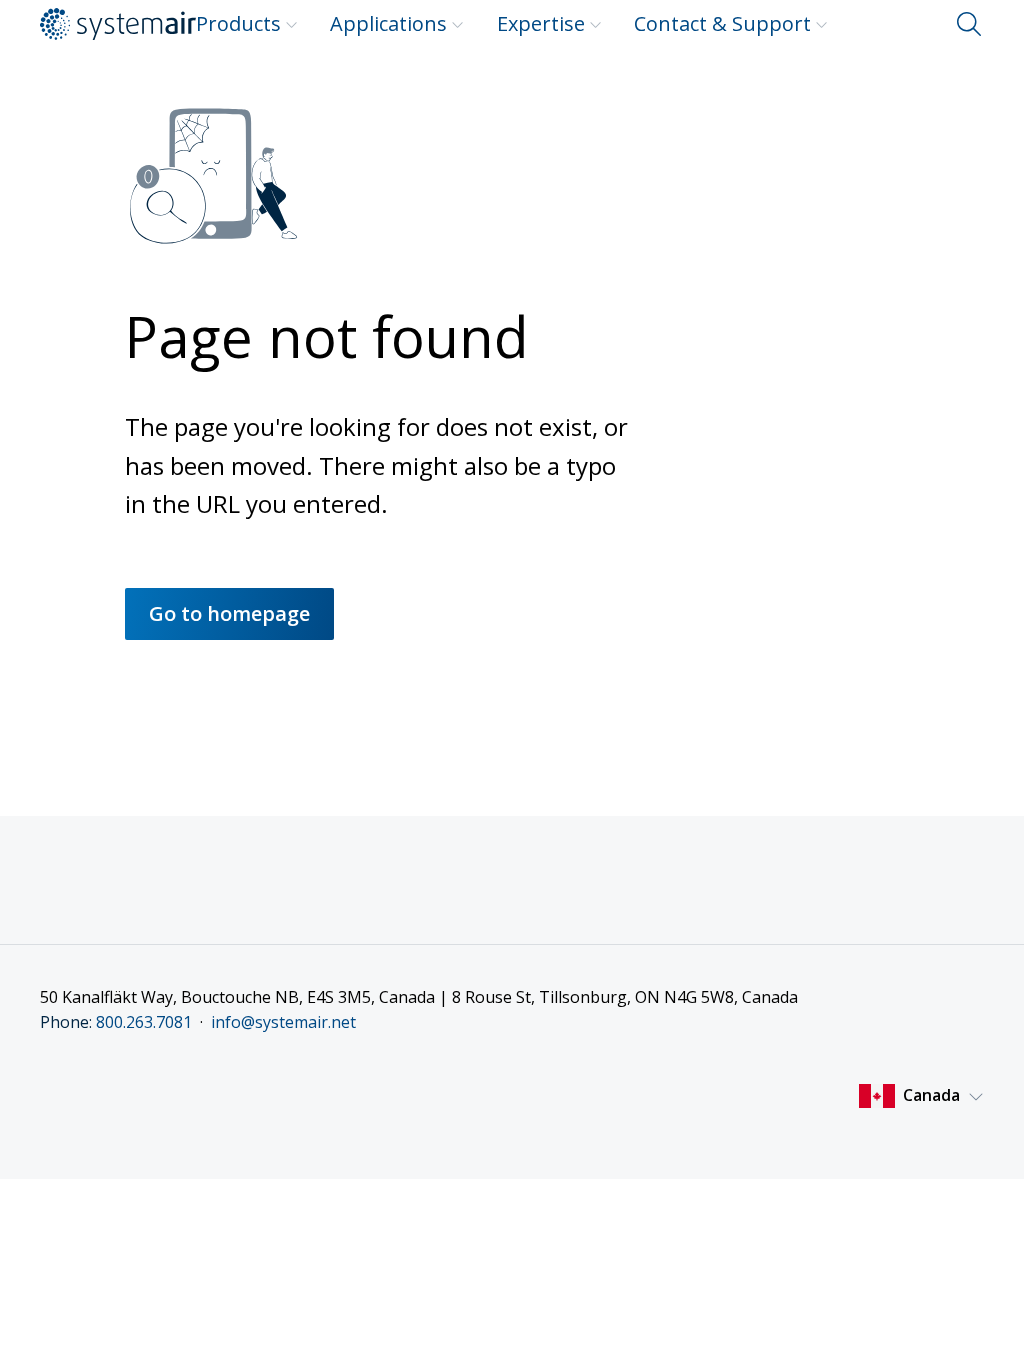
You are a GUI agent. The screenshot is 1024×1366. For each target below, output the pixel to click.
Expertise (541, 23)
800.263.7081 (144, 1022)
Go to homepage (229, 613)
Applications (388, 23)
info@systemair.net (283, 1022)
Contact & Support (722, 23)
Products (238, 23)
